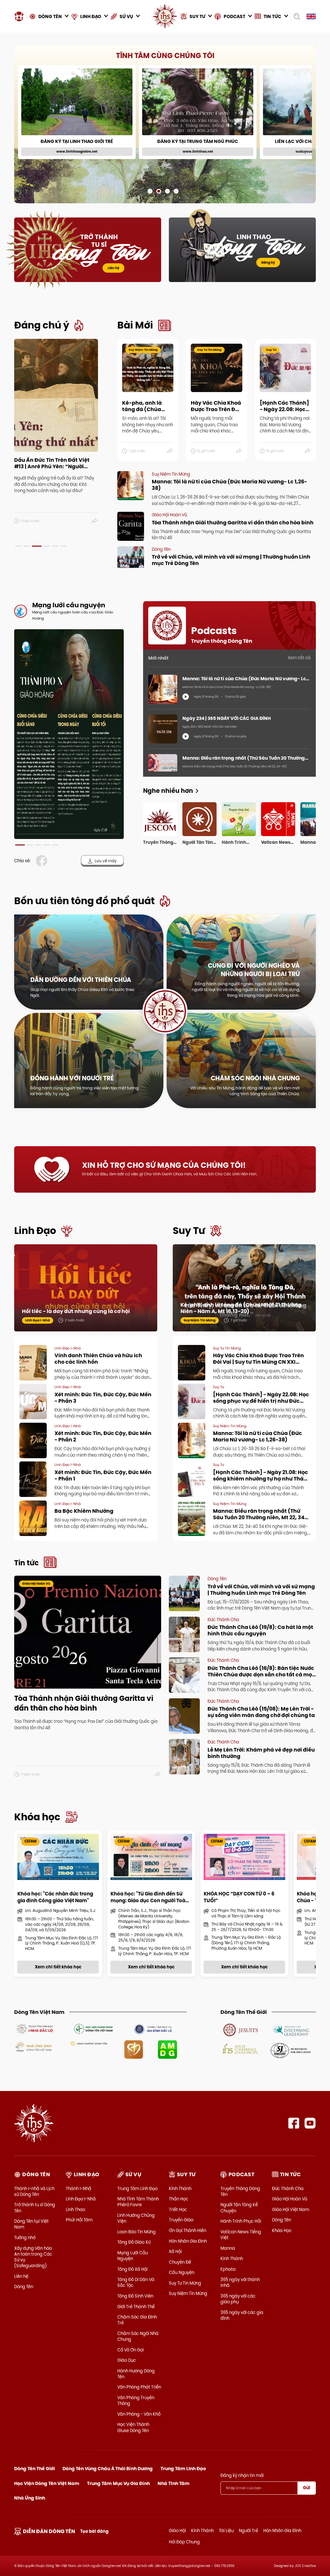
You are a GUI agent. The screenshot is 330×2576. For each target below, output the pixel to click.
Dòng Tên (24, 2287)
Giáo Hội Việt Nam (291, 2209)
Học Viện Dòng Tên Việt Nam (47, 2483)
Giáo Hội (177, 2531)
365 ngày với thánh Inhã (240, 2282)
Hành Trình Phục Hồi (241, 2221)
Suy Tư (189, 1231)
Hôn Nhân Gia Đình (188, 2241)
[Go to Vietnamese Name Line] (34, 2028)
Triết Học (178, 2209)
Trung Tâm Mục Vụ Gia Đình (118, 2483)
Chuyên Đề (180, 2262)
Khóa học (37, 1817)
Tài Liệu (226, 2531)
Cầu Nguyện (182, 2272)
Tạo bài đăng (94, 2531)
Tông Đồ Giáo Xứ (134, 2242)
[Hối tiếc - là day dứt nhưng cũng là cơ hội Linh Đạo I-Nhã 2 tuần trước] (86, 1287)
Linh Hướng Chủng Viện (136, 2218)
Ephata (228, 2269)
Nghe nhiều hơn (168, 791)
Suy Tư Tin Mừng (185, 2283)
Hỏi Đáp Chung (184, 2542)
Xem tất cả (299, 658)
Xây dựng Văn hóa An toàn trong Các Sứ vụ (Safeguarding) (33, 2257)
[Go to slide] (150, 191)
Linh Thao (75, 2209)
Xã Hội (175, 2251)
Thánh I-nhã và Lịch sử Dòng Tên (34, 2191)
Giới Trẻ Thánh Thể (136, 2307)
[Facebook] (294, 2123)
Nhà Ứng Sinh (30, 2498)
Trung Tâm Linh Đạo (137, 2188)
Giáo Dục (127, 2360)
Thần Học (179, 2199)
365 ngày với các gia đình (242, 2315)
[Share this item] (95, 521)
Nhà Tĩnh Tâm (174, 2483)
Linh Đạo (35, 1231)
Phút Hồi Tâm (79, 2220)
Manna (228, 2248)
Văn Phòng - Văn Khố (139, 2414)
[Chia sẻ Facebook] (43, 861)
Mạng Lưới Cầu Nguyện (133, 2256)
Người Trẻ (248, 2531)
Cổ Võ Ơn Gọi (131, 2350)
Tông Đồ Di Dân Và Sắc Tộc (136, 2282)
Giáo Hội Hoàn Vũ (290, 2199)
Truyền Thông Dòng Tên (240, 2191)
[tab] (18, 546)
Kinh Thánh (180, 2188)
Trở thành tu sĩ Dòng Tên (35, 2207)
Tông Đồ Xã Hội (132, 2269)
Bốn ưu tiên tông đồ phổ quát (84, 901)
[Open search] (297, 16)
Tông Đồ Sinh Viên (135, 2296)
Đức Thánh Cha (288, 2188)
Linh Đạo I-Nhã (81, 2199)
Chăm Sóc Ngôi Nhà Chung (138, 2336)
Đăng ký (268, 263)
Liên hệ (113, 268)
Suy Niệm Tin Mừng (188, 2293)
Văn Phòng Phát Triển (139, 2387)
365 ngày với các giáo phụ (238, 2299)
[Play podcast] (186, 697)
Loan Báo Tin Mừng (136, 2232)
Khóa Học (282, 2230)
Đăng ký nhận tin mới (242, 2475)
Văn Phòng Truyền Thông (136, 2400)
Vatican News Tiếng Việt (241, 2235)
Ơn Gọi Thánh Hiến (188, 2230)
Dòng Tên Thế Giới (34, 2469)
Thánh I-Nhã (78, 2188)
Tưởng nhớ (25, 2238)
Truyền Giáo (181, 2220)
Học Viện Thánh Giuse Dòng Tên (133, 2427)
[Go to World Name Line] (241, 2029)
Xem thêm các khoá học (285, 57)
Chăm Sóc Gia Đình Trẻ (137, 2320)
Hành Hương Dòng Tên (136, 2374)
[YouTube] (310, 2123)
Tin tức (26, 1563)
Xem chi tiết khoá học (169, 172)
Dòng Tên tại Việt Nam (31, 2224)
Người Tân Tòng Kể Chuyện (239, 2207)
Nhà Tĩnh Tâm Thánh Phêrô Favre (138, 2202)
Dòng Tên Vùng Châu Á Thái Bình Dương (108, 2469)
